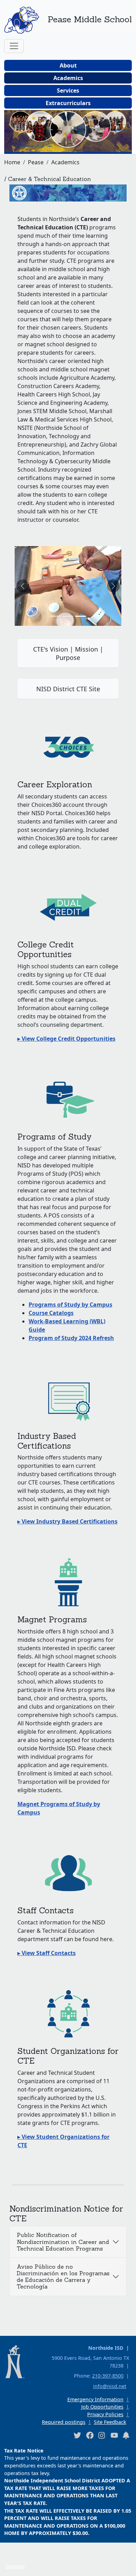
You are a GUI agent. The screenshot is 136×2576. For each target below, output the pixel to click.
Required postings (64, 2422)
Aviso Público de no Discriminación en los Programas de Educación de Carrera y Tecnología (63, 2277)
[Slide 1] (68, 616)
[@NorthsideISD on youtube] (114, 2435)
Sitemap (15, 2566)
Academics (68, 78)
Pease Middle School (90, 19)
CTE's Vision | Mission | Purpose (68, 653)
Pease (36, 162)
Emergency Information (95, 2399)
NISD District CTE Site (68, 689)
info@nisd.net (110, 2386)
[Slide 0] (55, 616)
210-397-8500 (108, 2376)
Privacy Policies (105, 2414)
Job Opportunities (102, 2407)
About (68, 65)
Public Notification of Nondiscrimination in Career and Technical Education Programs (63, 2242)
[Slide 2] (81, 616)
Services (68, 90)
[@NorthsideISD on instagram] (102, 2435)
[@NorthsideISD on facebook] (90, 2435)
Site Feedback (110, 2422)
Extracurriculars (68, 103)
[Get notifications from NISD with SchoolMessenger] (126, 2435)
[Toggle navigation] (14, 46)
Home (12, 162)
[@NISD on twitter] (77, 2435)
